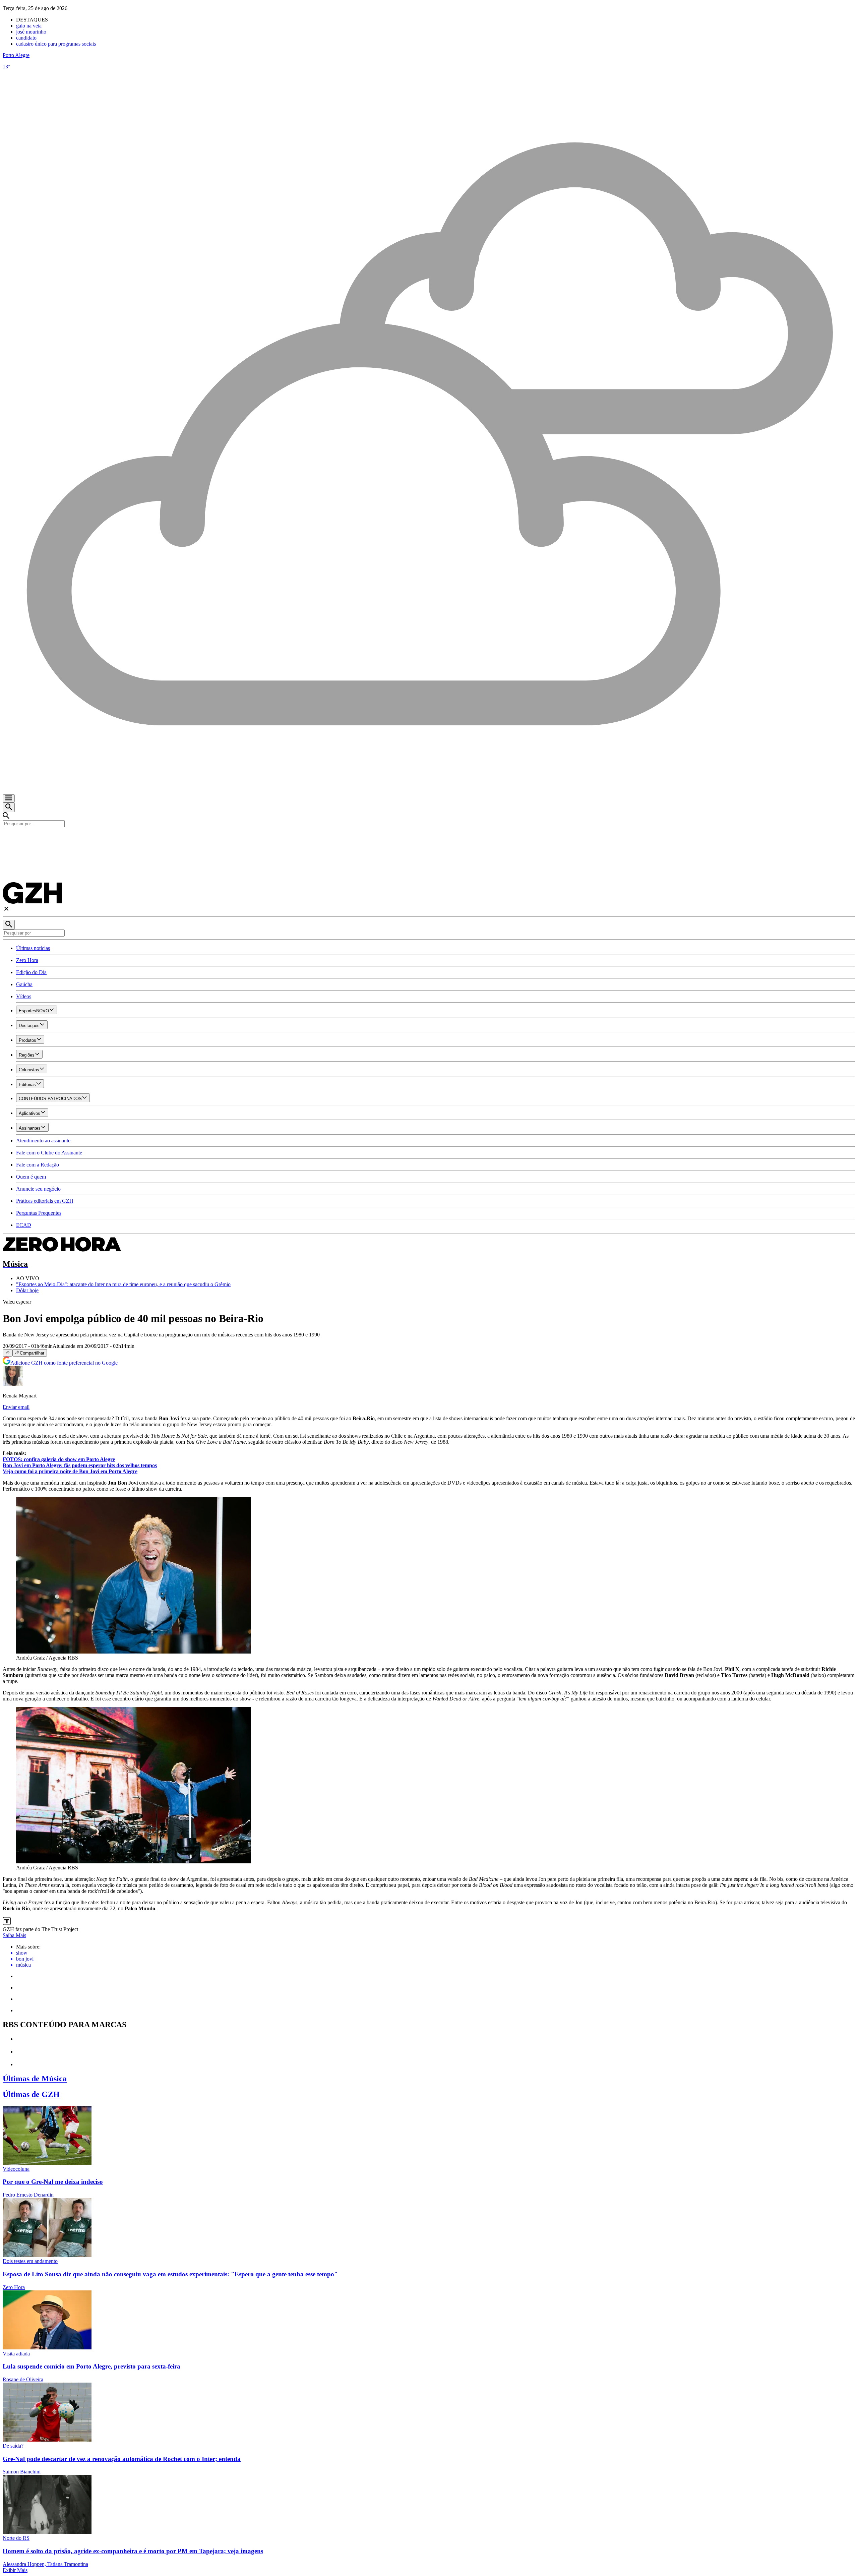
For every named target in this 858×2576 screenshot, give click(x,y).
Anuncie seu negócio (38, 1189)
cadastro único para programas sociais (56, 44)
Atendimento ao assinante (43, 1141)
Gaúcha (24, 984)
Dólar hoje (27, 1290)
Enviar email (16, 1407)
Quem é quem (31, 1177)
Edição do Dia (31, 972)
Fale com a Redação (38, 1165)
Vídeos (24, 996)
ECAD (24, 1225)
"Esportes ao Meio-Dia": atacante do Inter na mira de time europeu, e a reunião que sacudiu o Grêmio (123, 1284)
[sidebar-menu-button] (9, 798)
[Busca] (9, 807)
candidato (26, 38)
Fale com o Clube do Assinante (49, 1153)
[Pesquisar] (9, 925)
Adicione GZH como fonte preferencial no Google (64, 1363)
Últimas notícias (33, 948)
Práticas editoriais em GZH (45, 1201)
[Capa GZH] (429, 839)
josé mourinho (31, 32)
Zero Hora (27, 960)
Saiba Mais (14, 1935)
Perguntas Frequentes (39, 1213)
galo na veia (29, 26)
